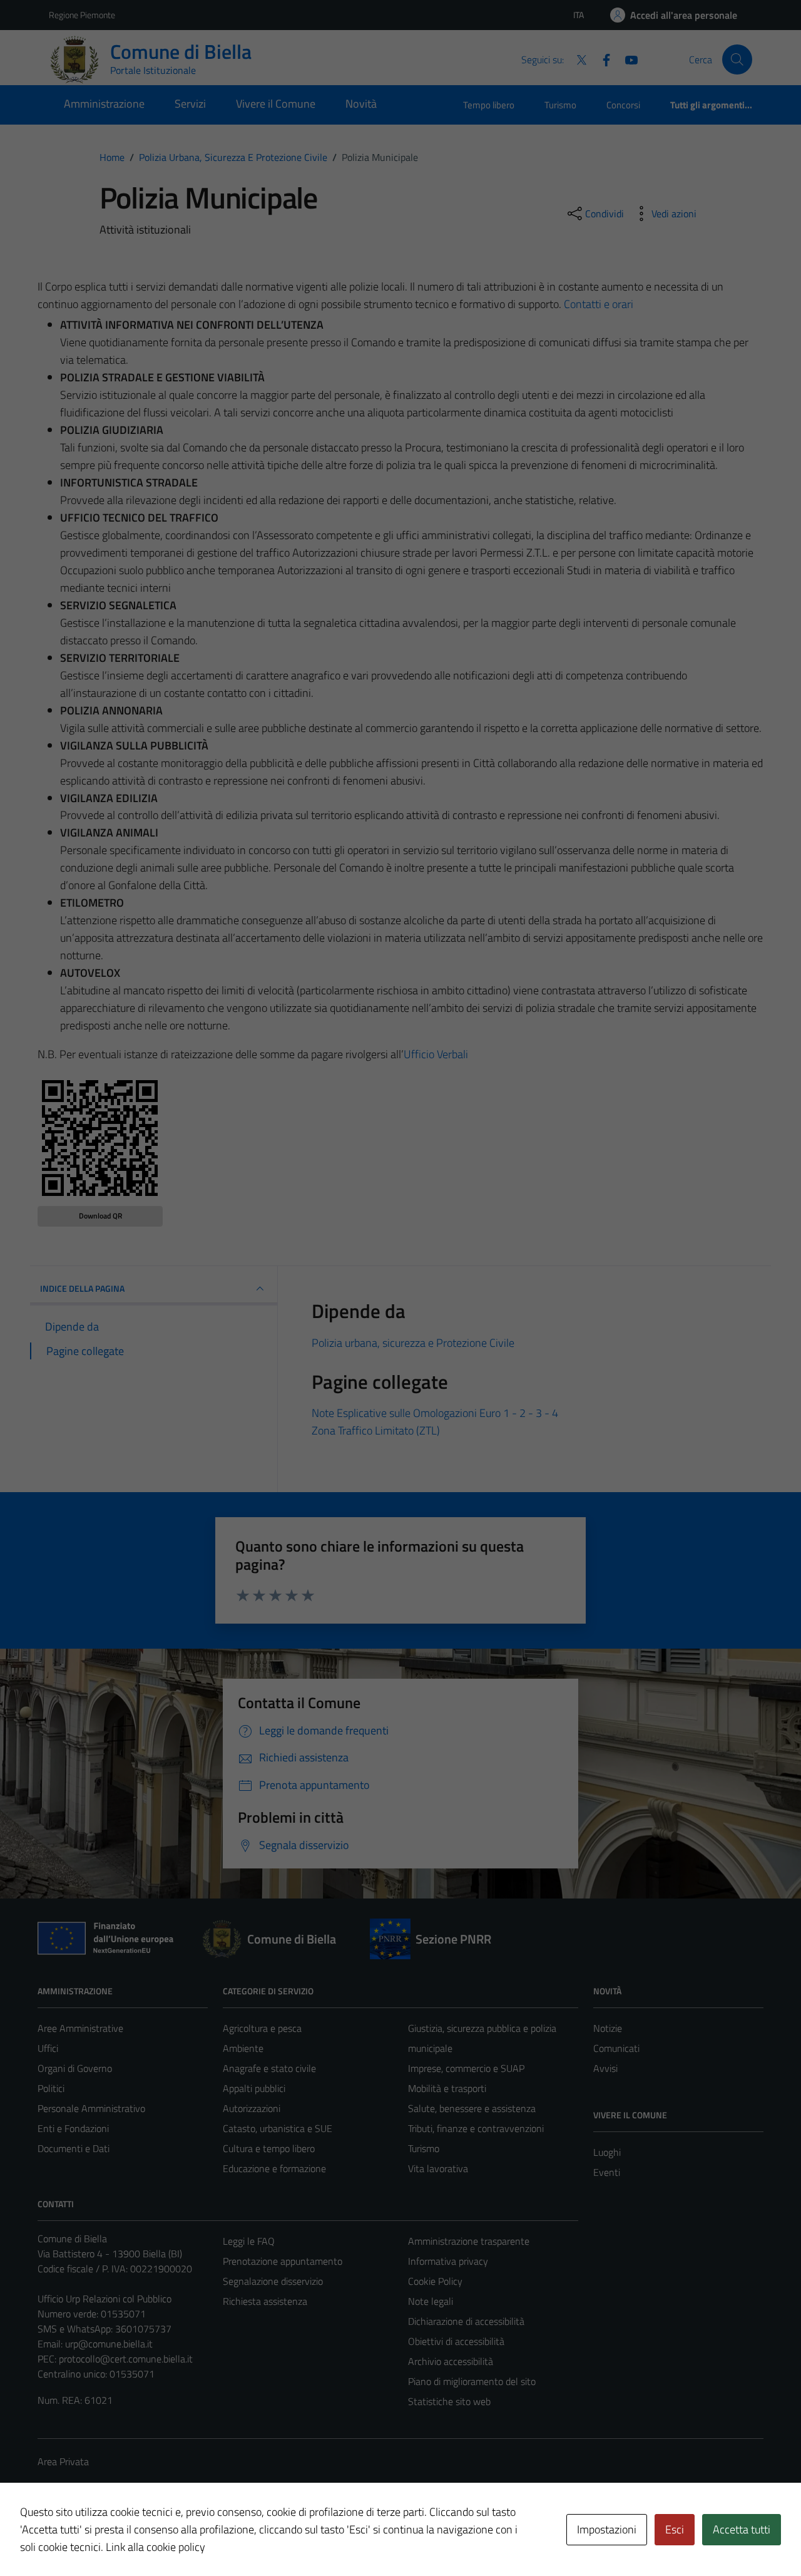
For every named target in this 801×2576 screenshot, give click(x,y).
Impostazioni (607, 2529)
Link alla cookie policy (156, 2547)
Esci (675, 2529)
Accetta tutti (742, 2529)
